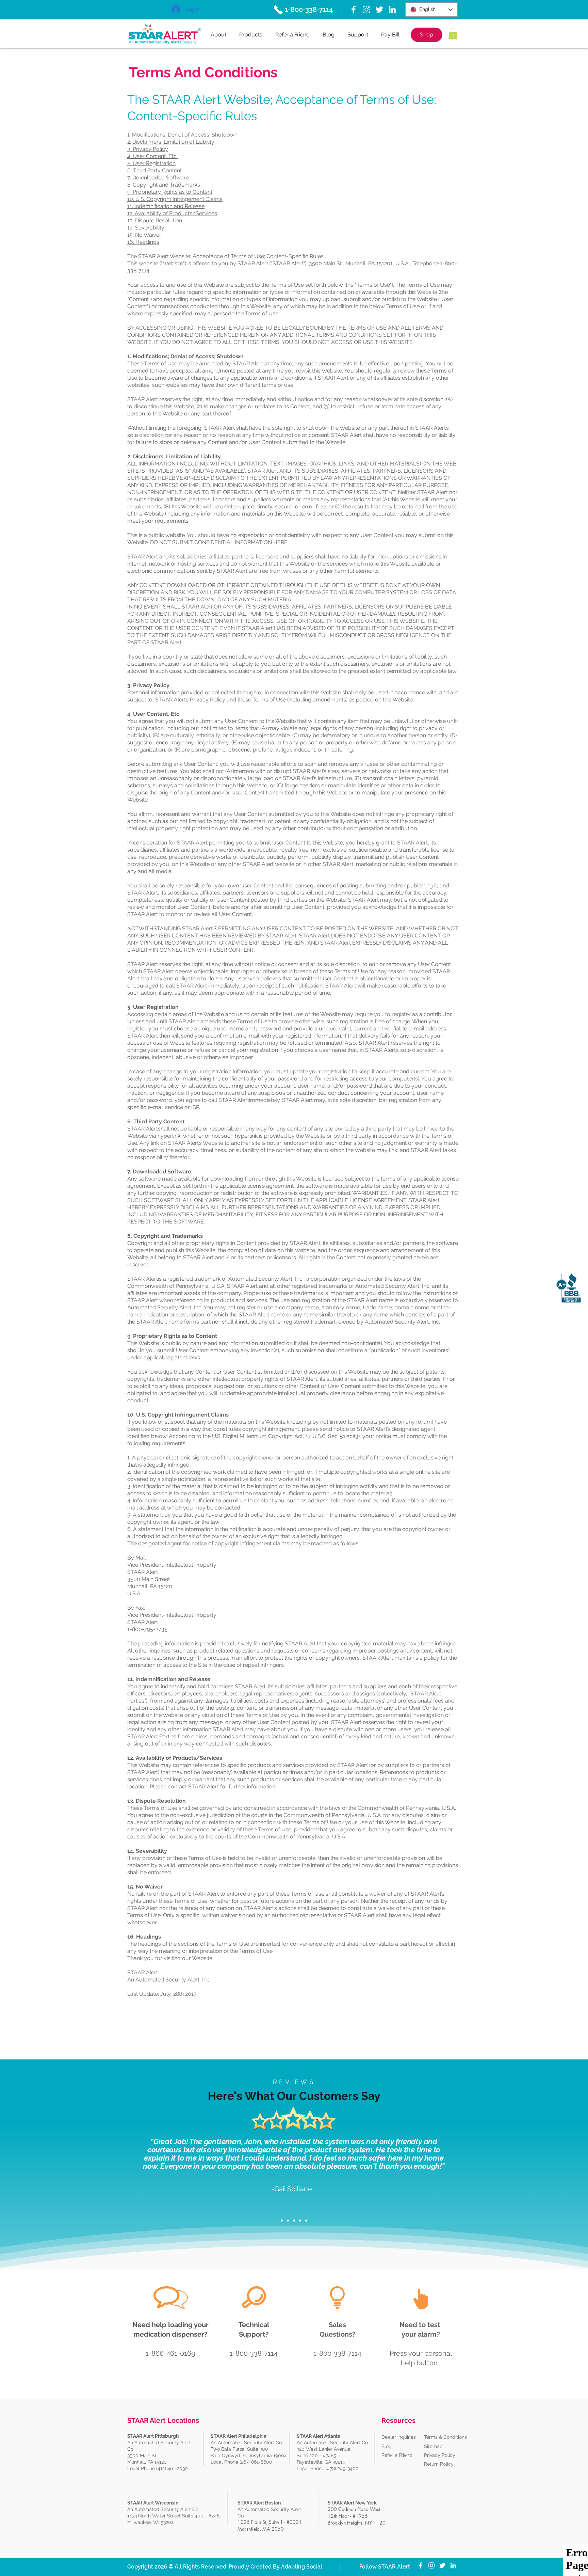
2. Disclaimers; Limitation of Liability (171, 142)
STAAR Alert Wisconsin (153, 2503)
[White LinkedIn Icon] (392, 10)
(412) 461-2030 (172, 2468)
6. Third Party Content (154, 170)
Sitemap (433, 2446)
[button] (453, 34)
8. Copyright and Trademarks (164, 185)
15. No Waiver (144, 235)
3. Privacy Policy (148, 149)
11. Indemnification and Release (166, 206)
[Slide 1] (282, 2221)
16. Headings (143, 242)
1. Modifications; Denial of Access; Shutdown (182, 135)
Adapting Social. (302, 2567)
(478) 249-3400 (343, 2468)
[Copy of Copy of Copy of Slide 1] (300, 2221)
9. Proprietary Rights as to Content (170, 192)
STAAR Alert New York (352, 2503)
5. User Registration (151, 163)
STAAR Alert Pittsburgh (153, 2436)
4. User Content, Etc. (152, 156)
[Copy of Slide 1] (288, 2221)
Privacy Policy (440, 2455)
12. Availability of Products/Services (172, 213)
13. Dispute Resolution (155, 220)
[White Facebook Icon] (354, 10)
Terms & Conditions (445, 2437)
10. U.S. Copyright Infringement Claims (175, 199)
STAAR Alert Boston (259, 2503)
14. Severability (146, 228)
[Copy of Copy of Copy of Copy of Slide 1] (306, 2221)
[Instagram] (366, 10)
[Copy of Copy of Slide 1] (294, 2221)
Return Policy (439, 2464)
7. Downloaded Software (158, 178)
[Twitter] (379, 10)
